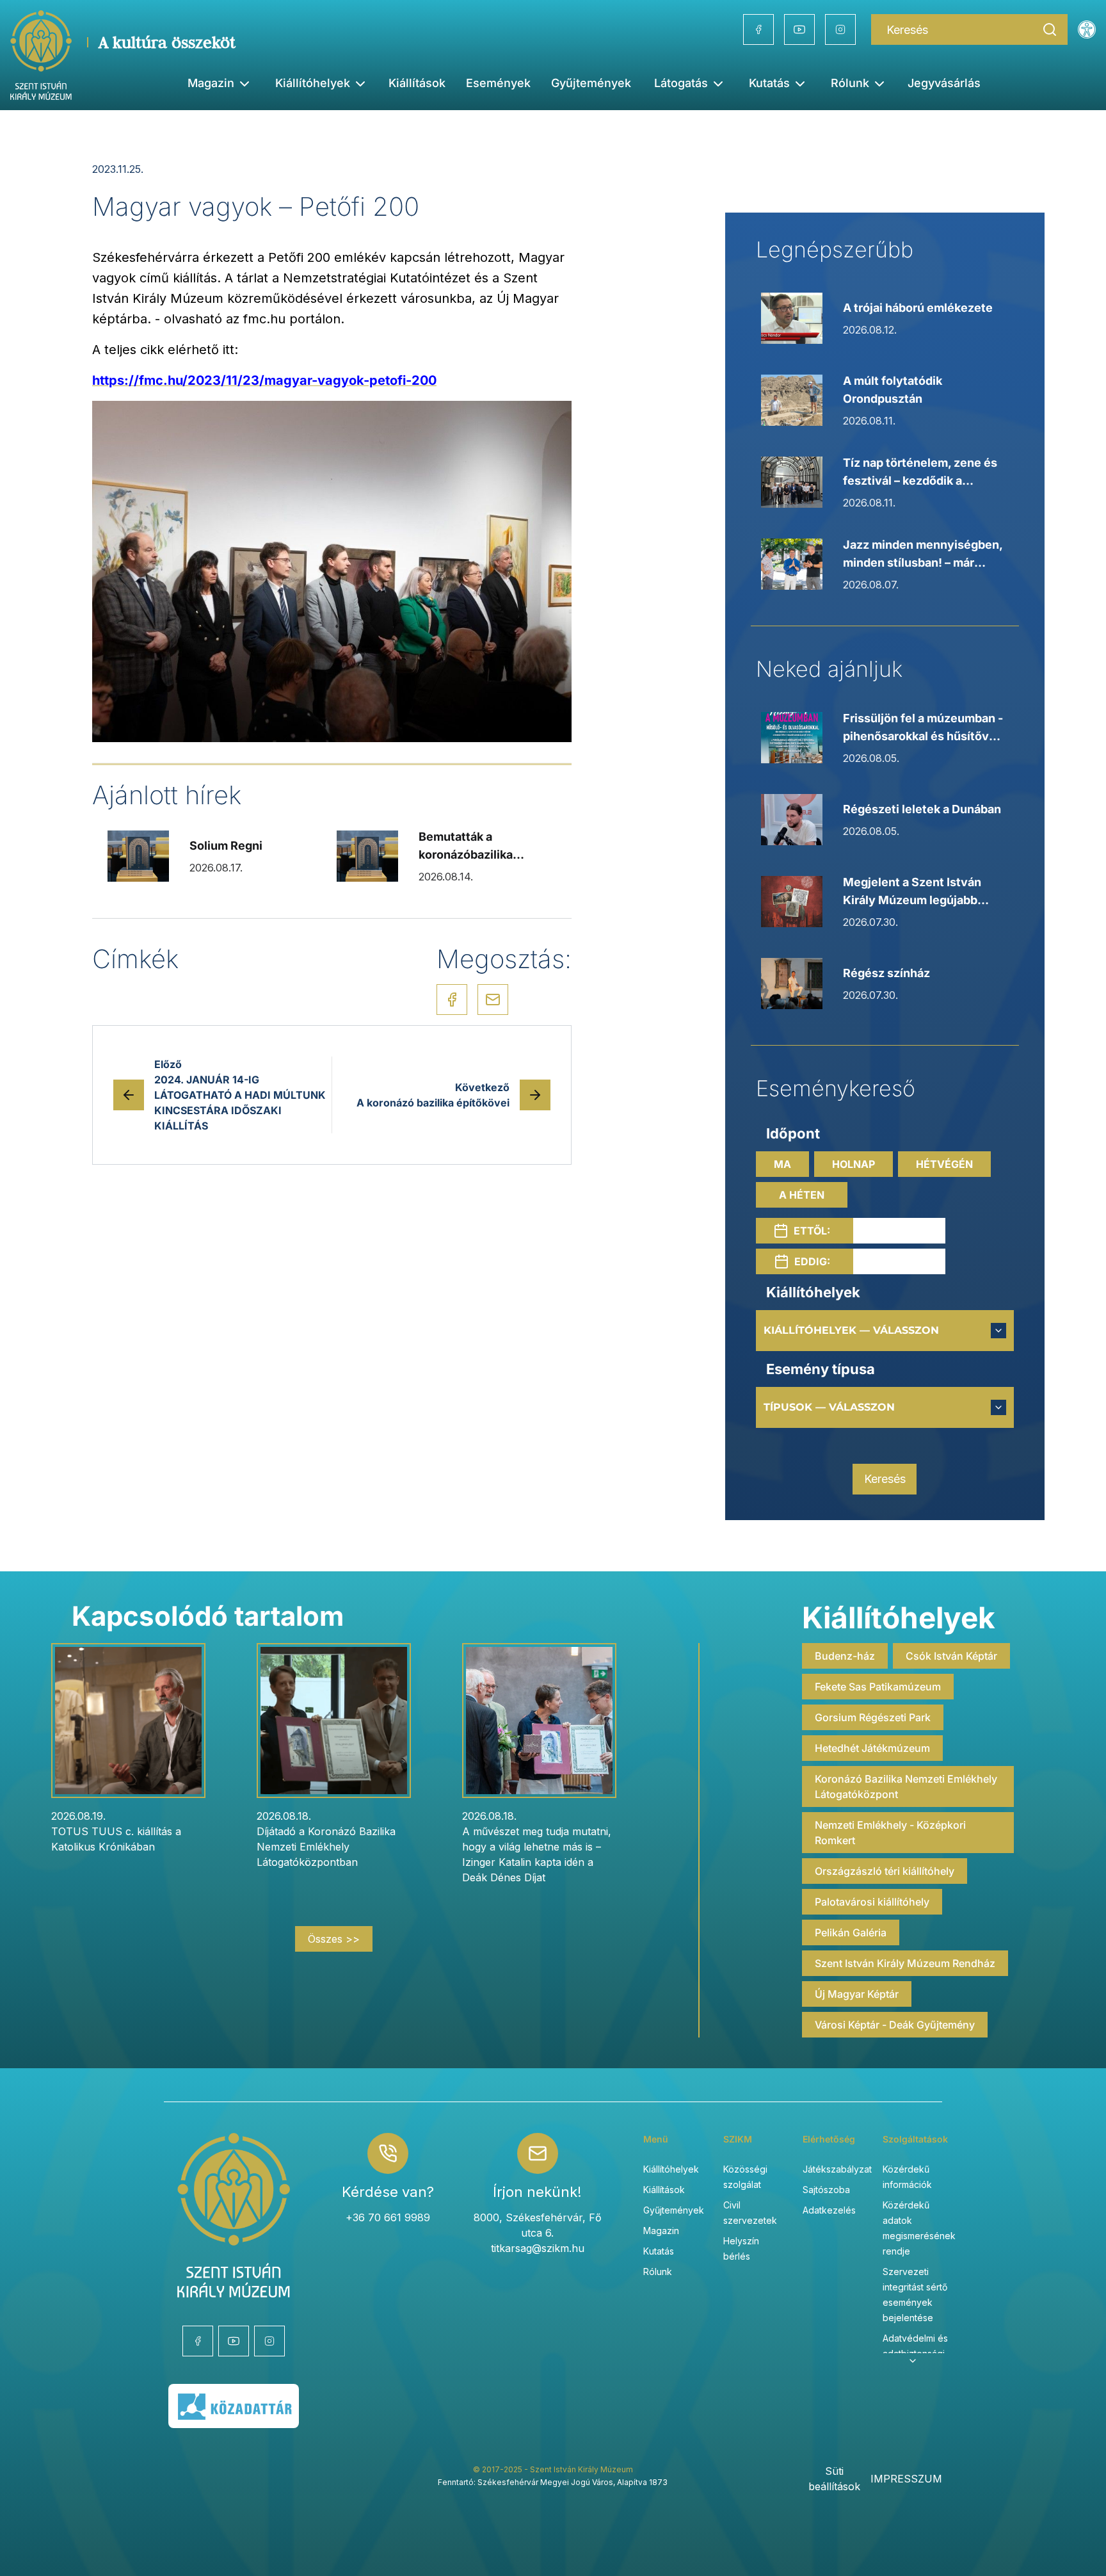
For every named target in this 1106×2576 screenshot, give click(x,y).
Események (498, 83)
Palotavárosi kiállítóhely (872, 1902)
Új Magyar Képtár (857, 1994)
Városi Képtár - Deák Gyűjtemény (895, 2025)
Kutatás (659, 2251)
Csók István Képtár (951, 1656)
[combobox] (885, 1331)
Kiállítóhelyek (313, 83)
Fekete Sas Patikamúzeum (878, 1687)
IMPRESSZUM (906, 2479)
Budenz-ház (845, 1656)
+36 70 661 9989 (388, 2217)
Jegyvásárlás (944, 83)
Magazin (661, 2231)
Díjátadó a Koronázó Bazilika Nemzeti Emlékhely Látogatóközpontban (326, 1847)
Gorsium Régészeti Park (873, 1717)
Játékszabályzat (837, 2169)
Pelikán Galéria (851, 1932)
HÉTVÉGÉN (944, 1164)
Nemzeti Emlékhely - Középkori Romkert (890, 1833)
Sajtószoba (826, 2190)
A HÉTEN (802, 1195)
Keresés (885, 1479)
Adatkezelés (829, 2210)
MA (782, 1164)
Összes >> (334, 1939)
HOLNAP (854, 1164)
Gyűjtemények (591, 83)
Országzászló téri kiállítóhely (885, 1871)
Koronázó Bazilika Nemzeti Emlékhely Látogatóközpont (906, 1786)
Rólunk (658, 2272)
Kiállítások (417, 83)
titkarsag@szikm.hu (538, 2248)
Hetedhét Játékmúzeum (872, 1748)
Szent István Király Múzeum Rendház (905, 1963)
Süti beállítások (834, 2479)
